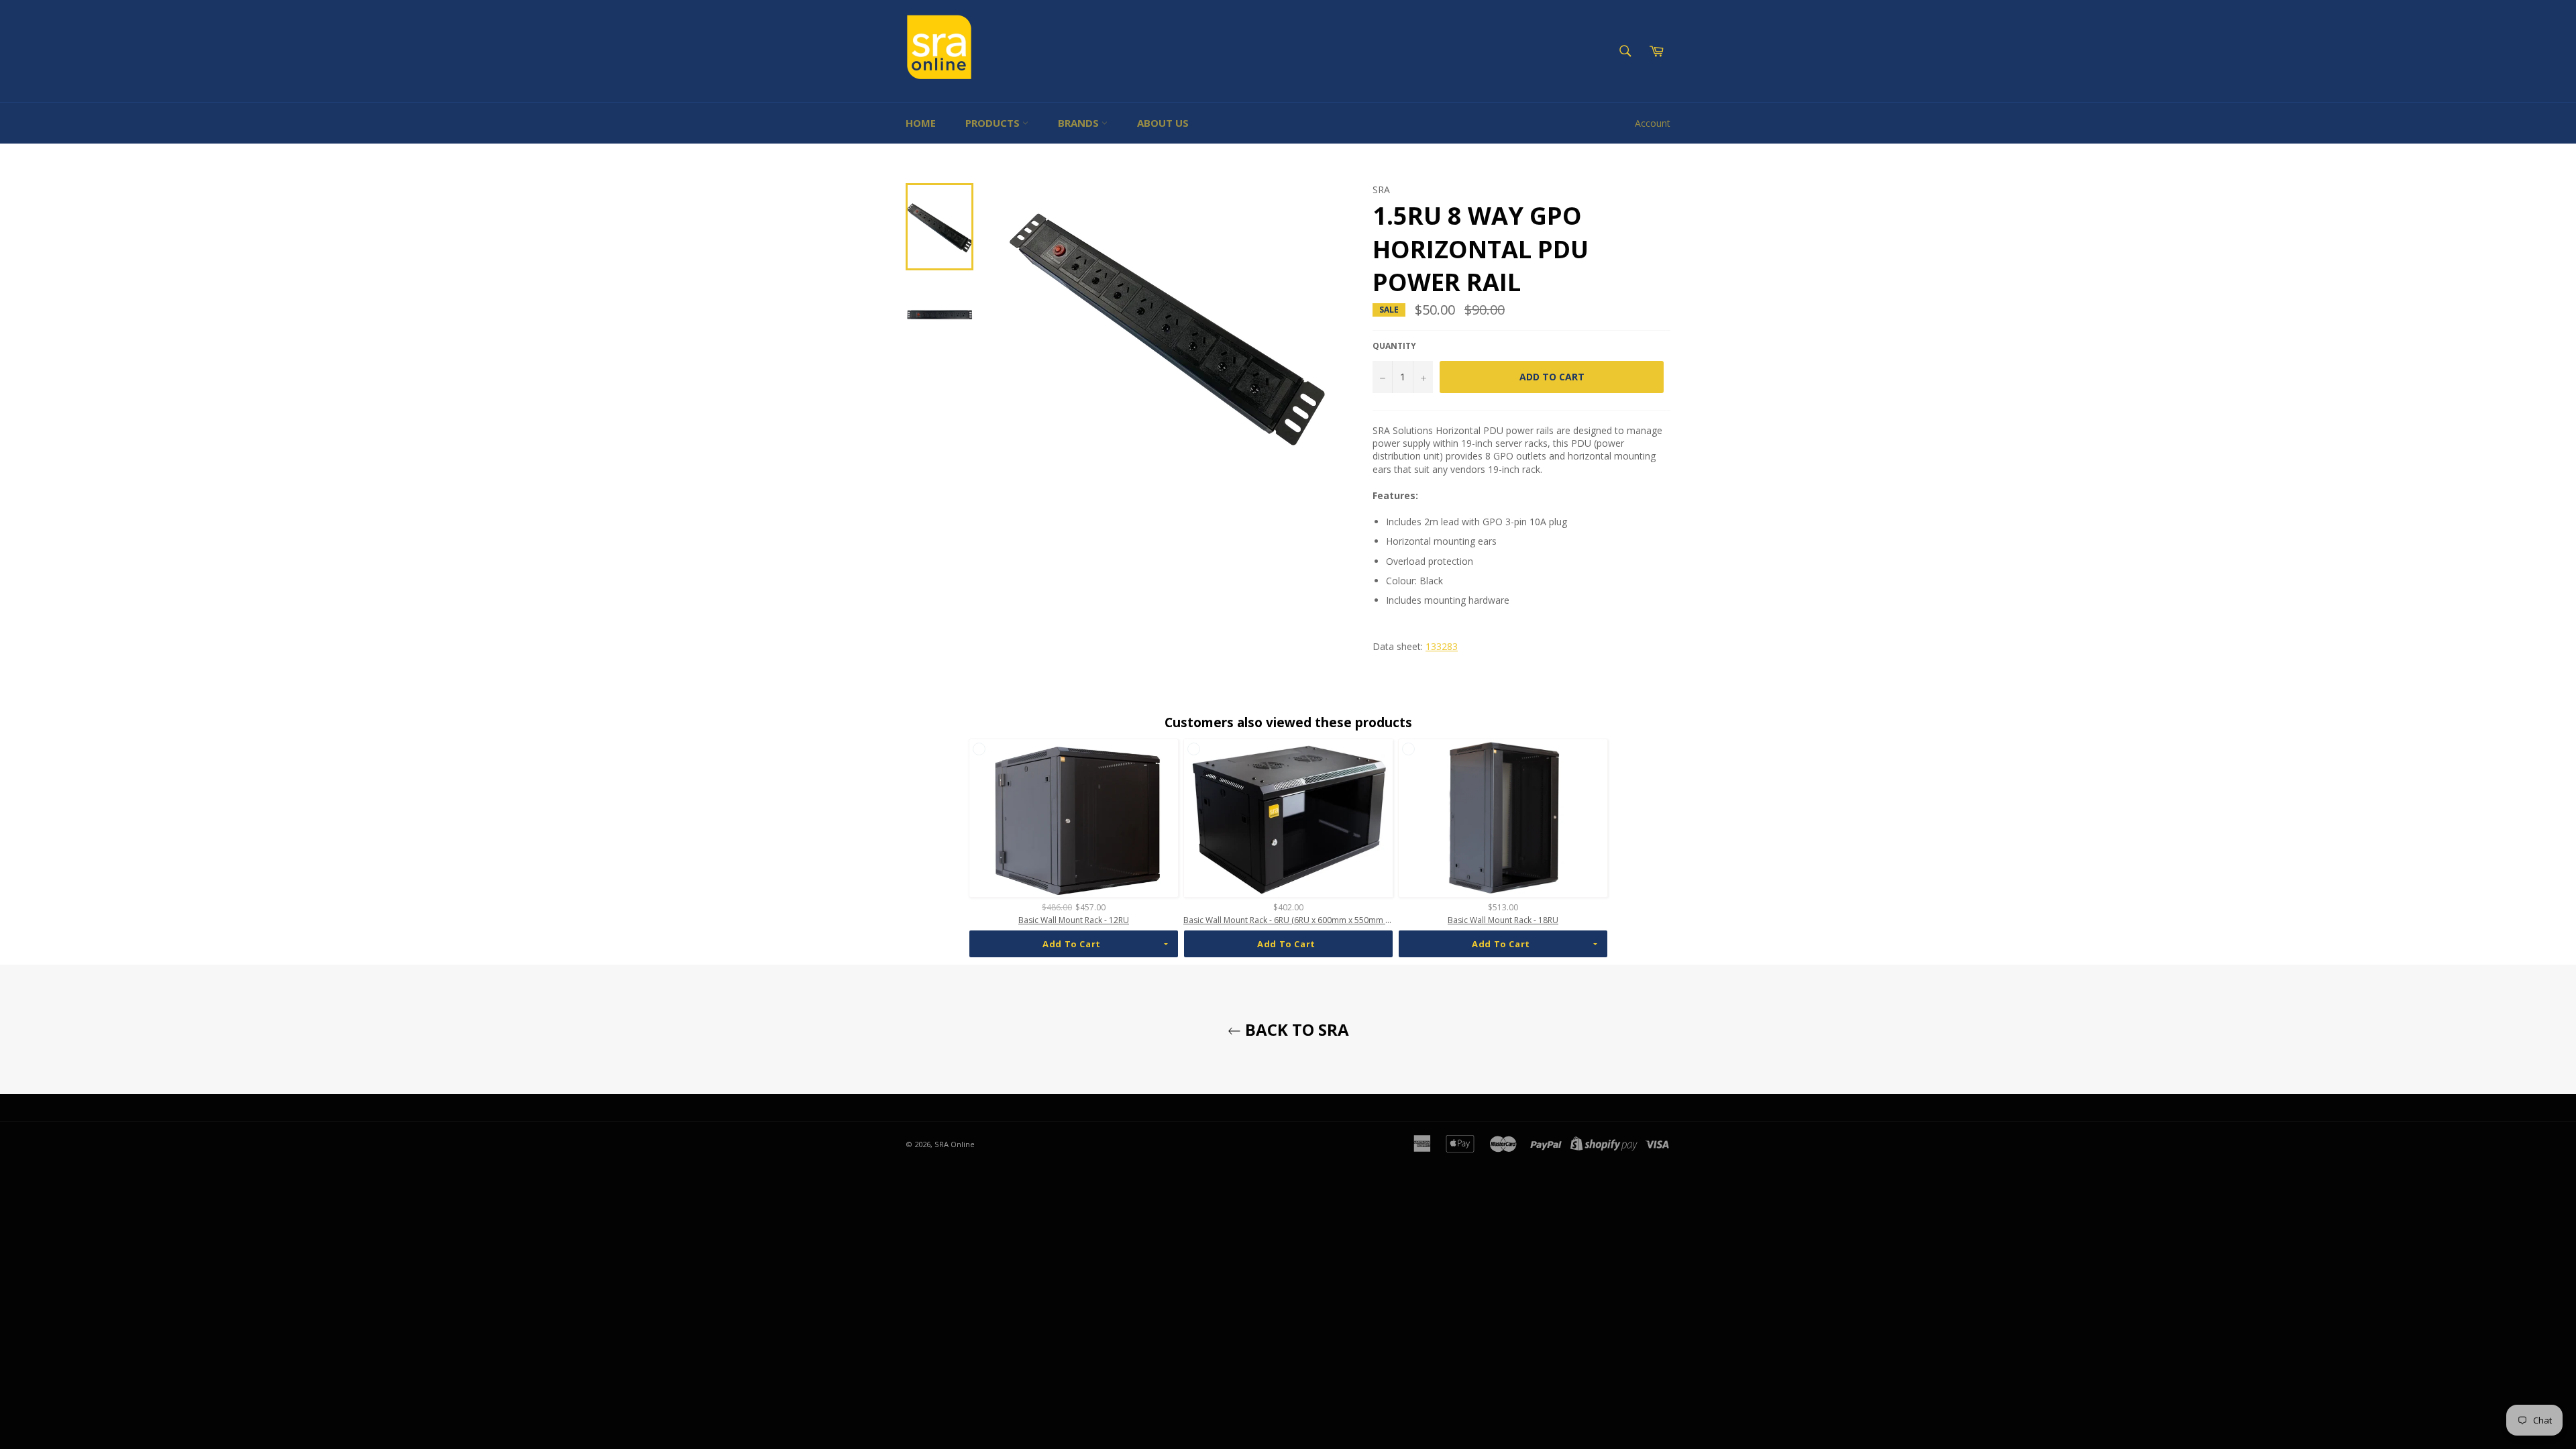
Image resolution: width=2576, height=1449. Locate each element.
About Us (1163, 123)
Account (1653, 123)
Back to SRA (1295, 1029)
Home (921, 123)
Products (994, 123)
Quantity (1394, 346)
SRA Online (955, 1144)
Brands (1080, 123)
